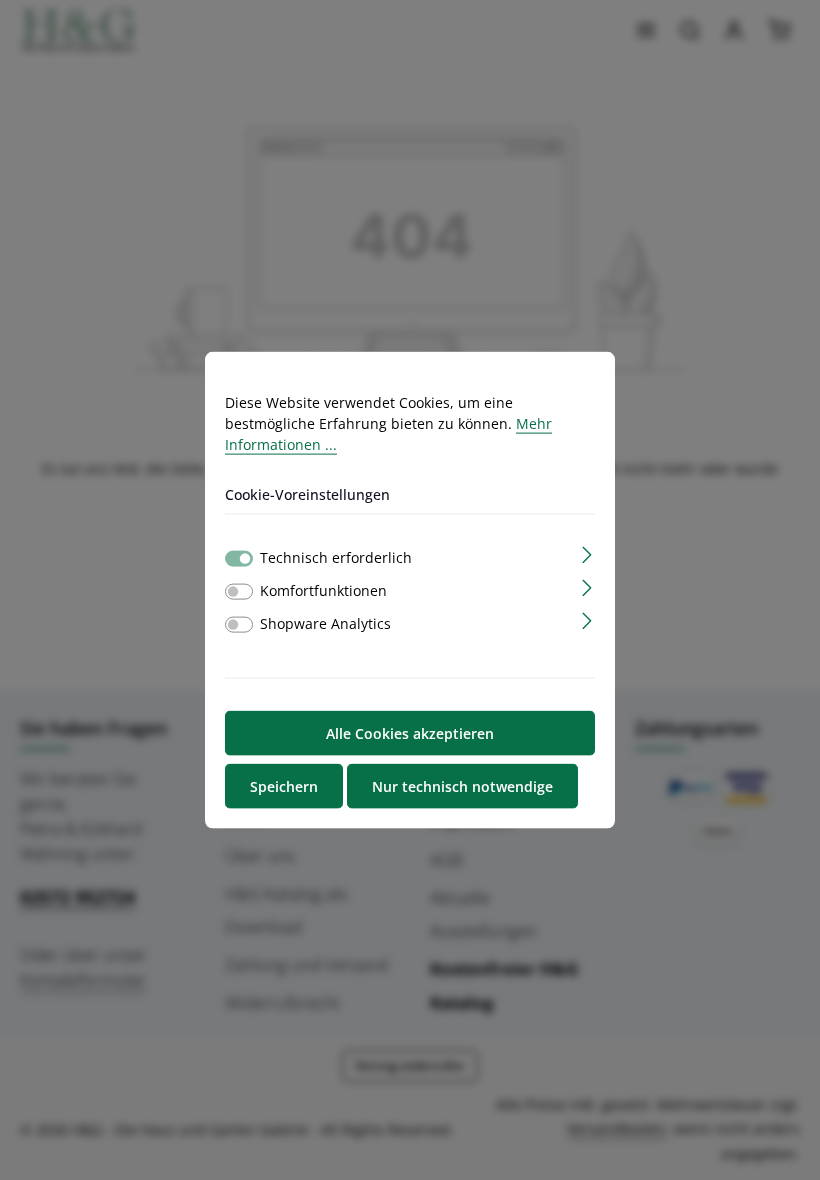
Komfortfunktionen (323, 589)
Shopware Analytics (325, 622)
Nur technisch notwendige (462, 785)
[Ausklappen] (587, 552)
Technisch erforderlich (336, 556)
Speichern (284, 785)
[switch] (239, 591)
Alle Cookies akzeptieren (410, 732)
